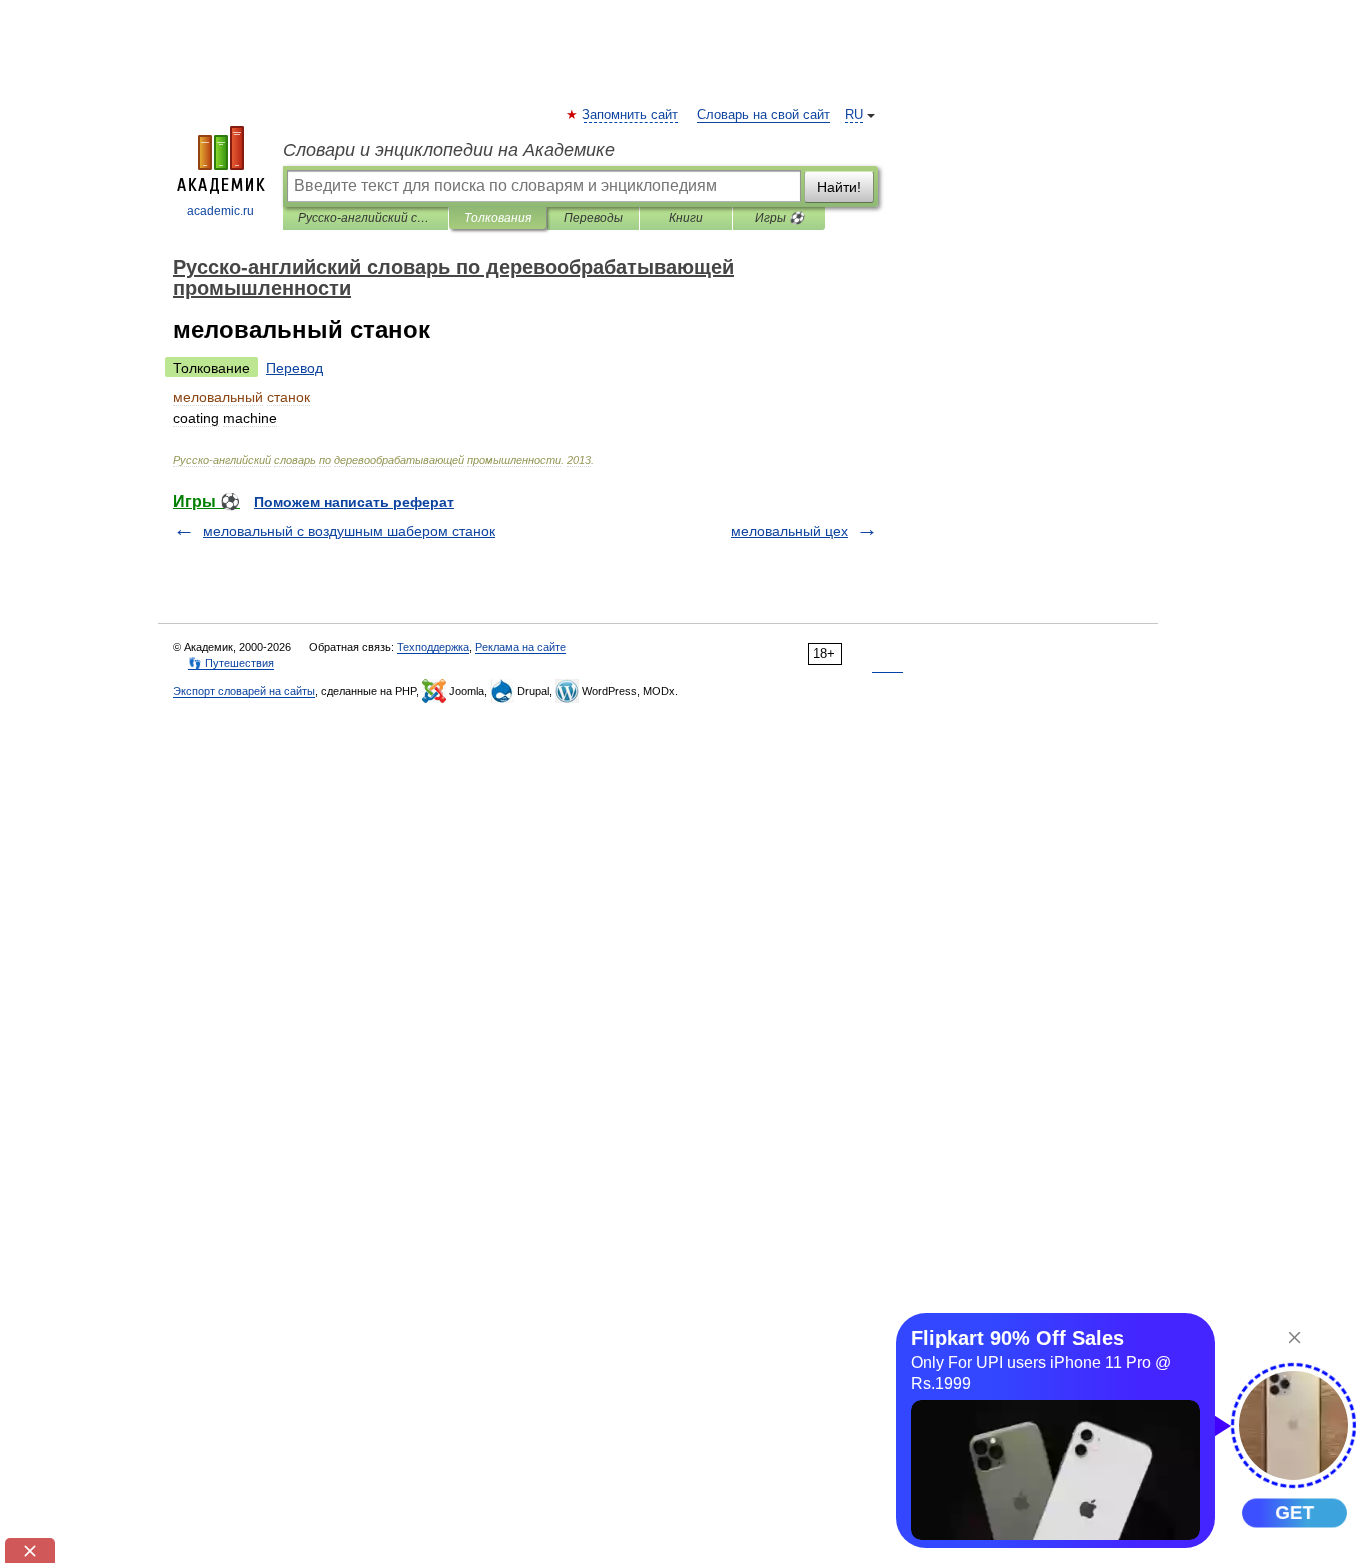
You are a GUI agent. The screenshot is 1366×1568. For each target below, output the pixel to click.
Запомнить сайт (631, 115)
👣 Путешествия (231, 663)
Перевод (294, 368)
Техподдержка (433, 647)
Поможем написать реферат (354, 502)
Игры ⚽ (779, 218)
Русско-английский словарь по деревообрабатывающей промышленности (365, 218)
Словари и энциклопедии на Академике (449, 150)
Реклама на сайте (520, 647)
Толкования (497, 218)
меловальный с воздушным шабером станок (349, 531)
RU (854, 115)
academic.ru (220, 211)
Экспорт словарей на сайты (244, 691)
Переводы (593, 218)
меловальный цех (789, 531)
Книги (686, 218)
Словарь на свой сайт (763, 115)
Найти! (839, 187)
